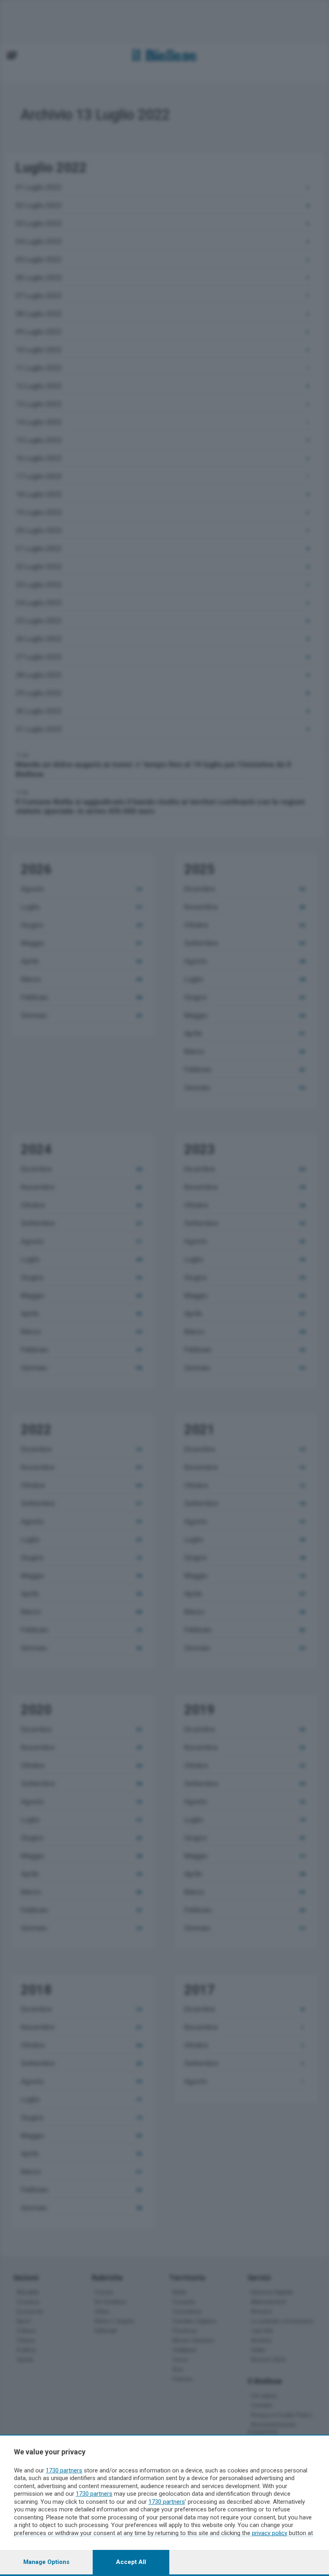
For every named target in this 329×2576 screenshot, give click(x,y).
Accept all (131, 2562)
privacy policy (270, 2533)
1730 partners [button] (64, 2470)
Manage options (46, 2562)
